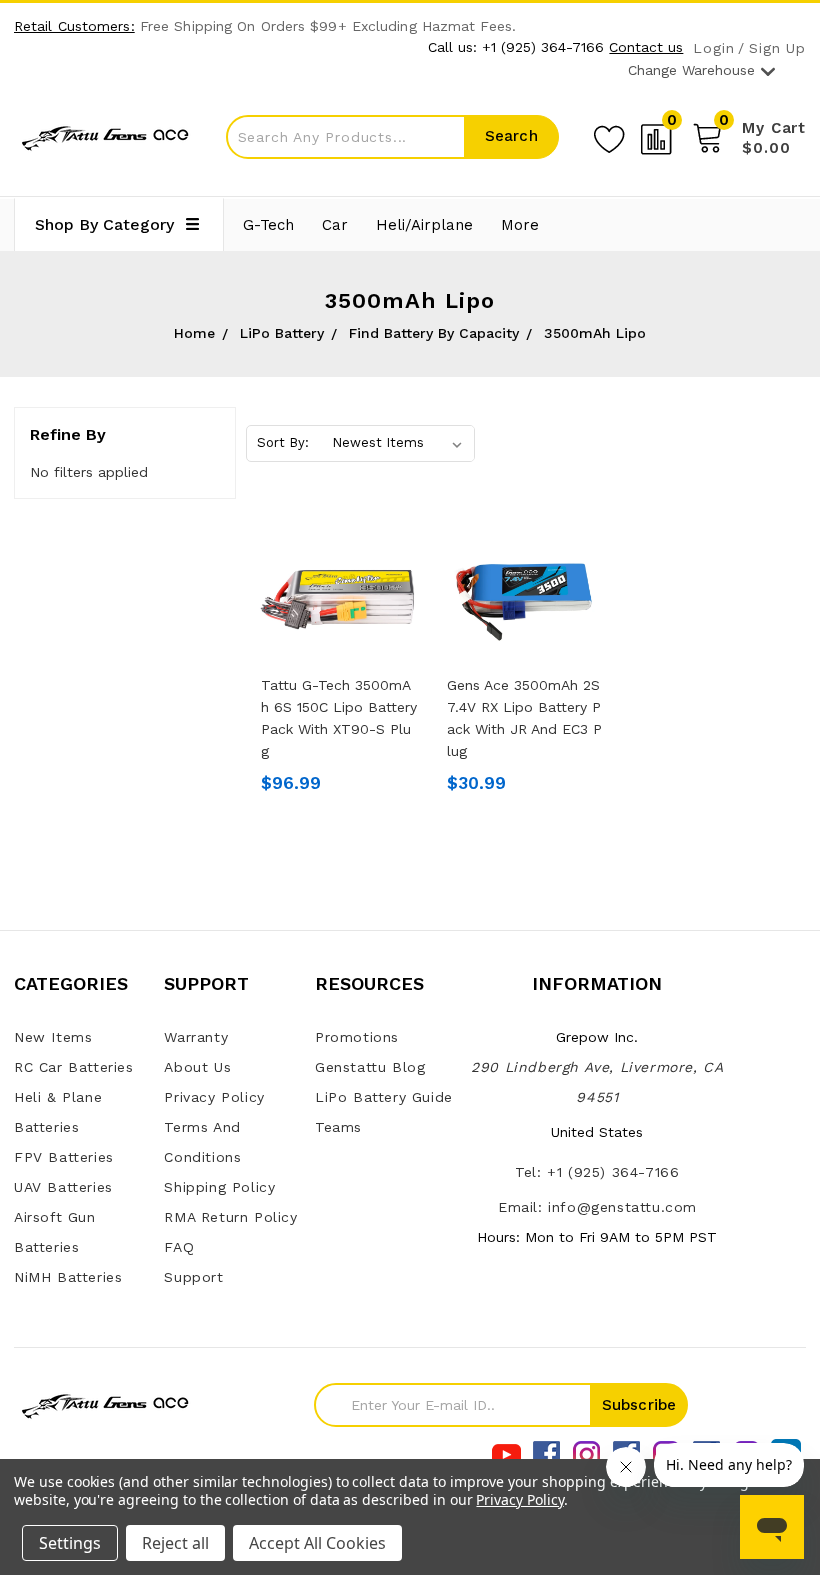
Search (511, 136)
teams (338, 1127)
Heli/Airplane (424, 225)
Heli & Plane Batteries (58, 1112)
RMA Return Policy (230, 1217)
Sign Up (777, 48)
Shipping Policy (219, 1187)
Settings (70, 1543)
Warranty (196, 1037)
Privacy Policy (214, 1097)
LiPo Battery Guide (384, 1097)
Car (335, 225)
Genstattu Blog (370, 1067)
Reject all (175, 1543)
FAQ (179, 1247)
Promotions (357, 1037)
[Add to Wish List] (609, 136)
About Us (197, 1067)
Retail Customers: (74, 26)
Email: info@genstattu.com (597, 1207)
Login (713, 48)
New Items (53, 1037)
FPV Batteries (64, 1157)
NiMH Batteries (68, 1277)
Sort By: (283, 442)
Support (193, 1277)
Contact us (646, 47)
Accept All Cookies (317, 1543)
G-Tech (268, 225)
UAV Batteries (63, 1187)
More (520, 225)
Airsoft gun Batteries (55, 1232)
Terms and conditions (202, 1142)
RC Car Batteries (74, 1067)
